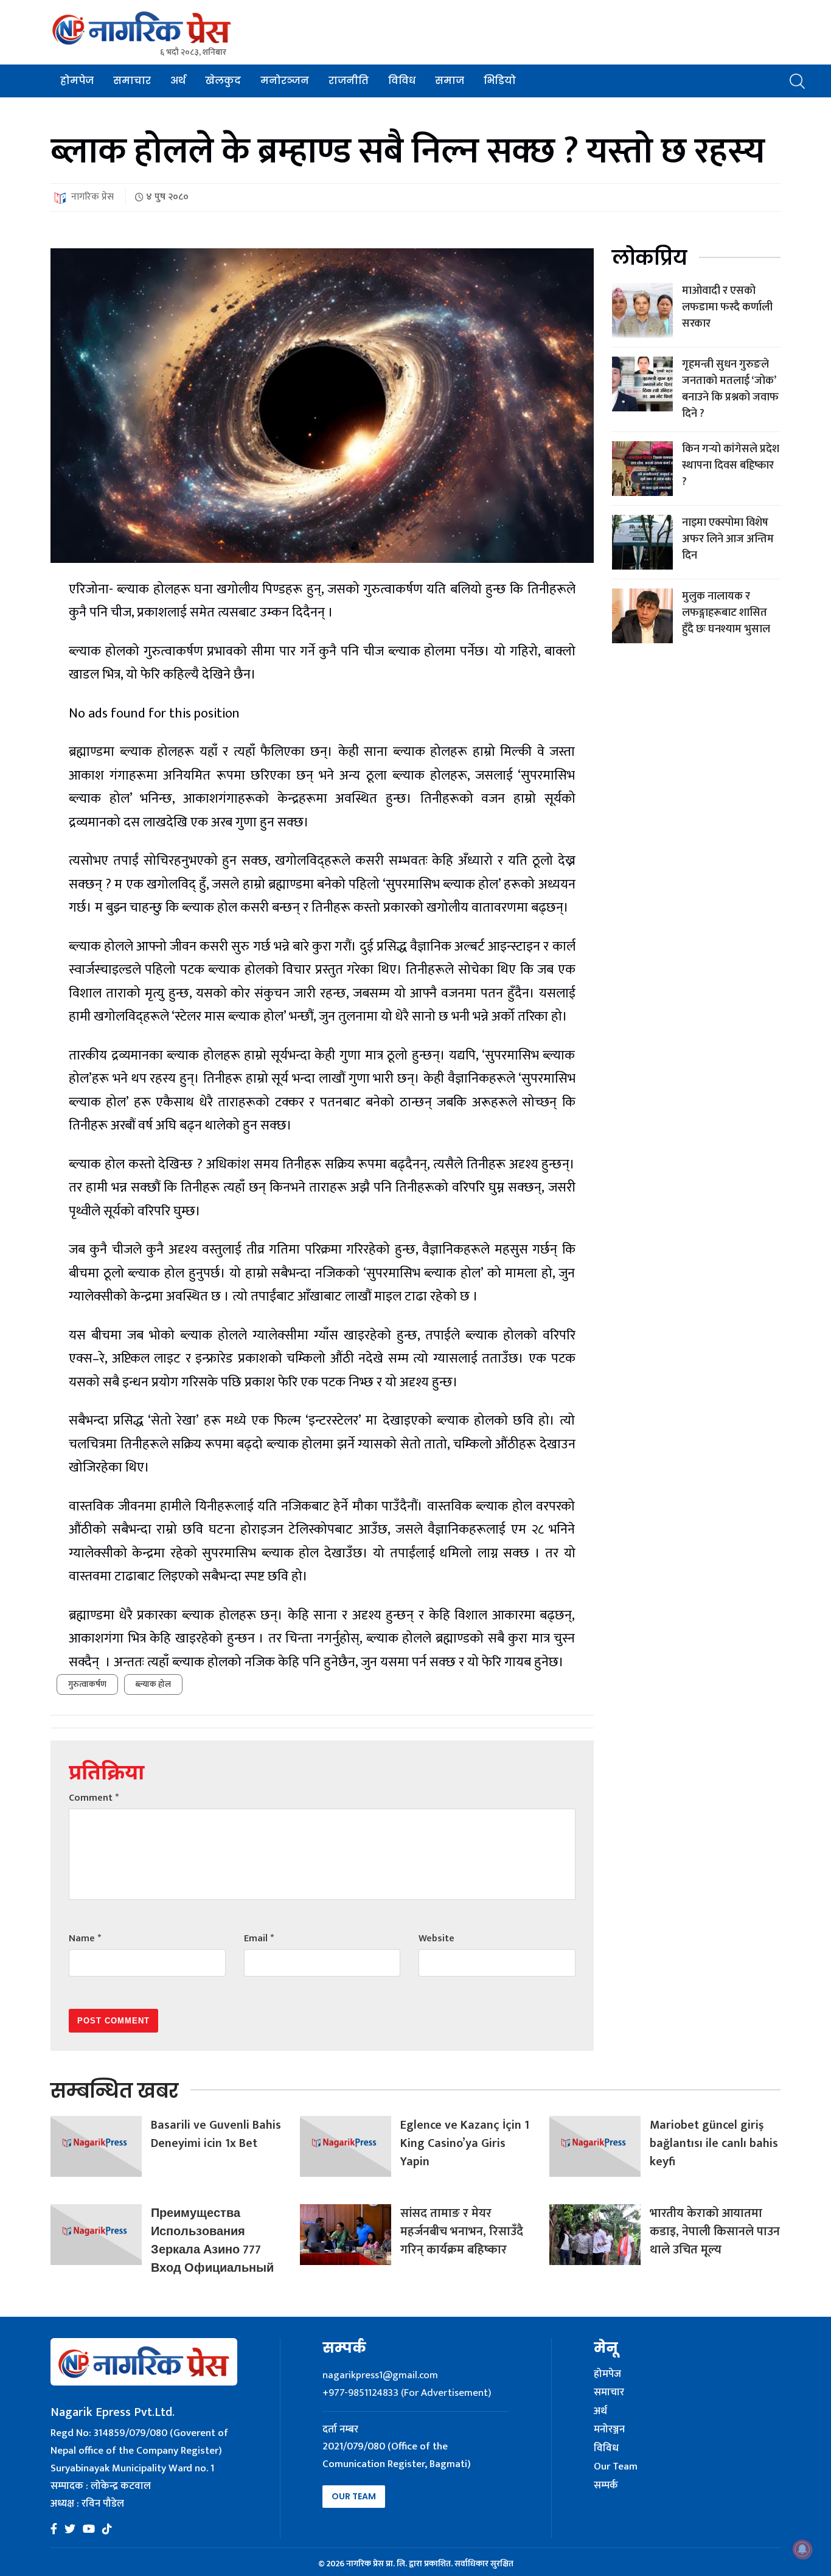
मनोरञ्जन (285, 81)
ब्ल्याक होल (153, 1684)
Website (436, 1939)
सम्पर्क (606, 2486)
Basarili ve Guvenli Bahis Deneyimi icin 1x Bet (216, 2134)
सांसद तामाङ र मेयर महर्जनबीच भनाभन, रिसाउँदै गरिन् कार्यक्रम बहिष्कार (462, 2232)
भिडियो (500, 81)
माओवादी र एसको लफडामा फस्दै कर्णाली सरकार (727, 307)
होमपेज (77, 81)
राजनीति (349, 81)
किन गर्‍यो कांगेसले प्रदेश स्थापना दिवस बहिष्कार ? (731, 466)
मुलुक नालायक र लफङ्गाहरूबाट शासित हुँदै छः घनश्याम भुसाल (726, 613)
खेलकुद (223, 81)
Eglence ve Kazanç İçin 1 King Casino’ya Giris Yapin (465, 2143)
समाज (450, 81)
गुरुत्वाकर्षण (87, 1684)
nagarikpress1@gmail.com (380, 2375)
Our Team (354, 2496)
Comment (94, 1798)
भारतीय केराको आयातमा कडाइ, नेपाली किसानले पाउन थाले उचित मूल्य (715, 2232)
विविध (402, 81)
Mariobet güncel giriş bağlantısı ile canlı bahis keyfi (714, 2143)
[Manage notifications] (802, 2549)
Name (85, 1939)
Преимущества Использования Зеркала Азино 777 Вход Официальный (212, 2241)
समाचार (132, 81)
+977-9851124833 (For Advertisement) (407, 2393)
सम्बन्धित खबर (114, 2091)
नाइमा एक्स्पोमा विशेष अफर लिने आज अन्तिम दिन (728, 539)
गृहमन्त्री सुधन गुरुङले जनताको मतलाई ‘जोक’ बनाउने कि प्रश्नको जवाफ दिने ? (730, 389)
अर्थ (178, 81)
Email (259, 1939)
